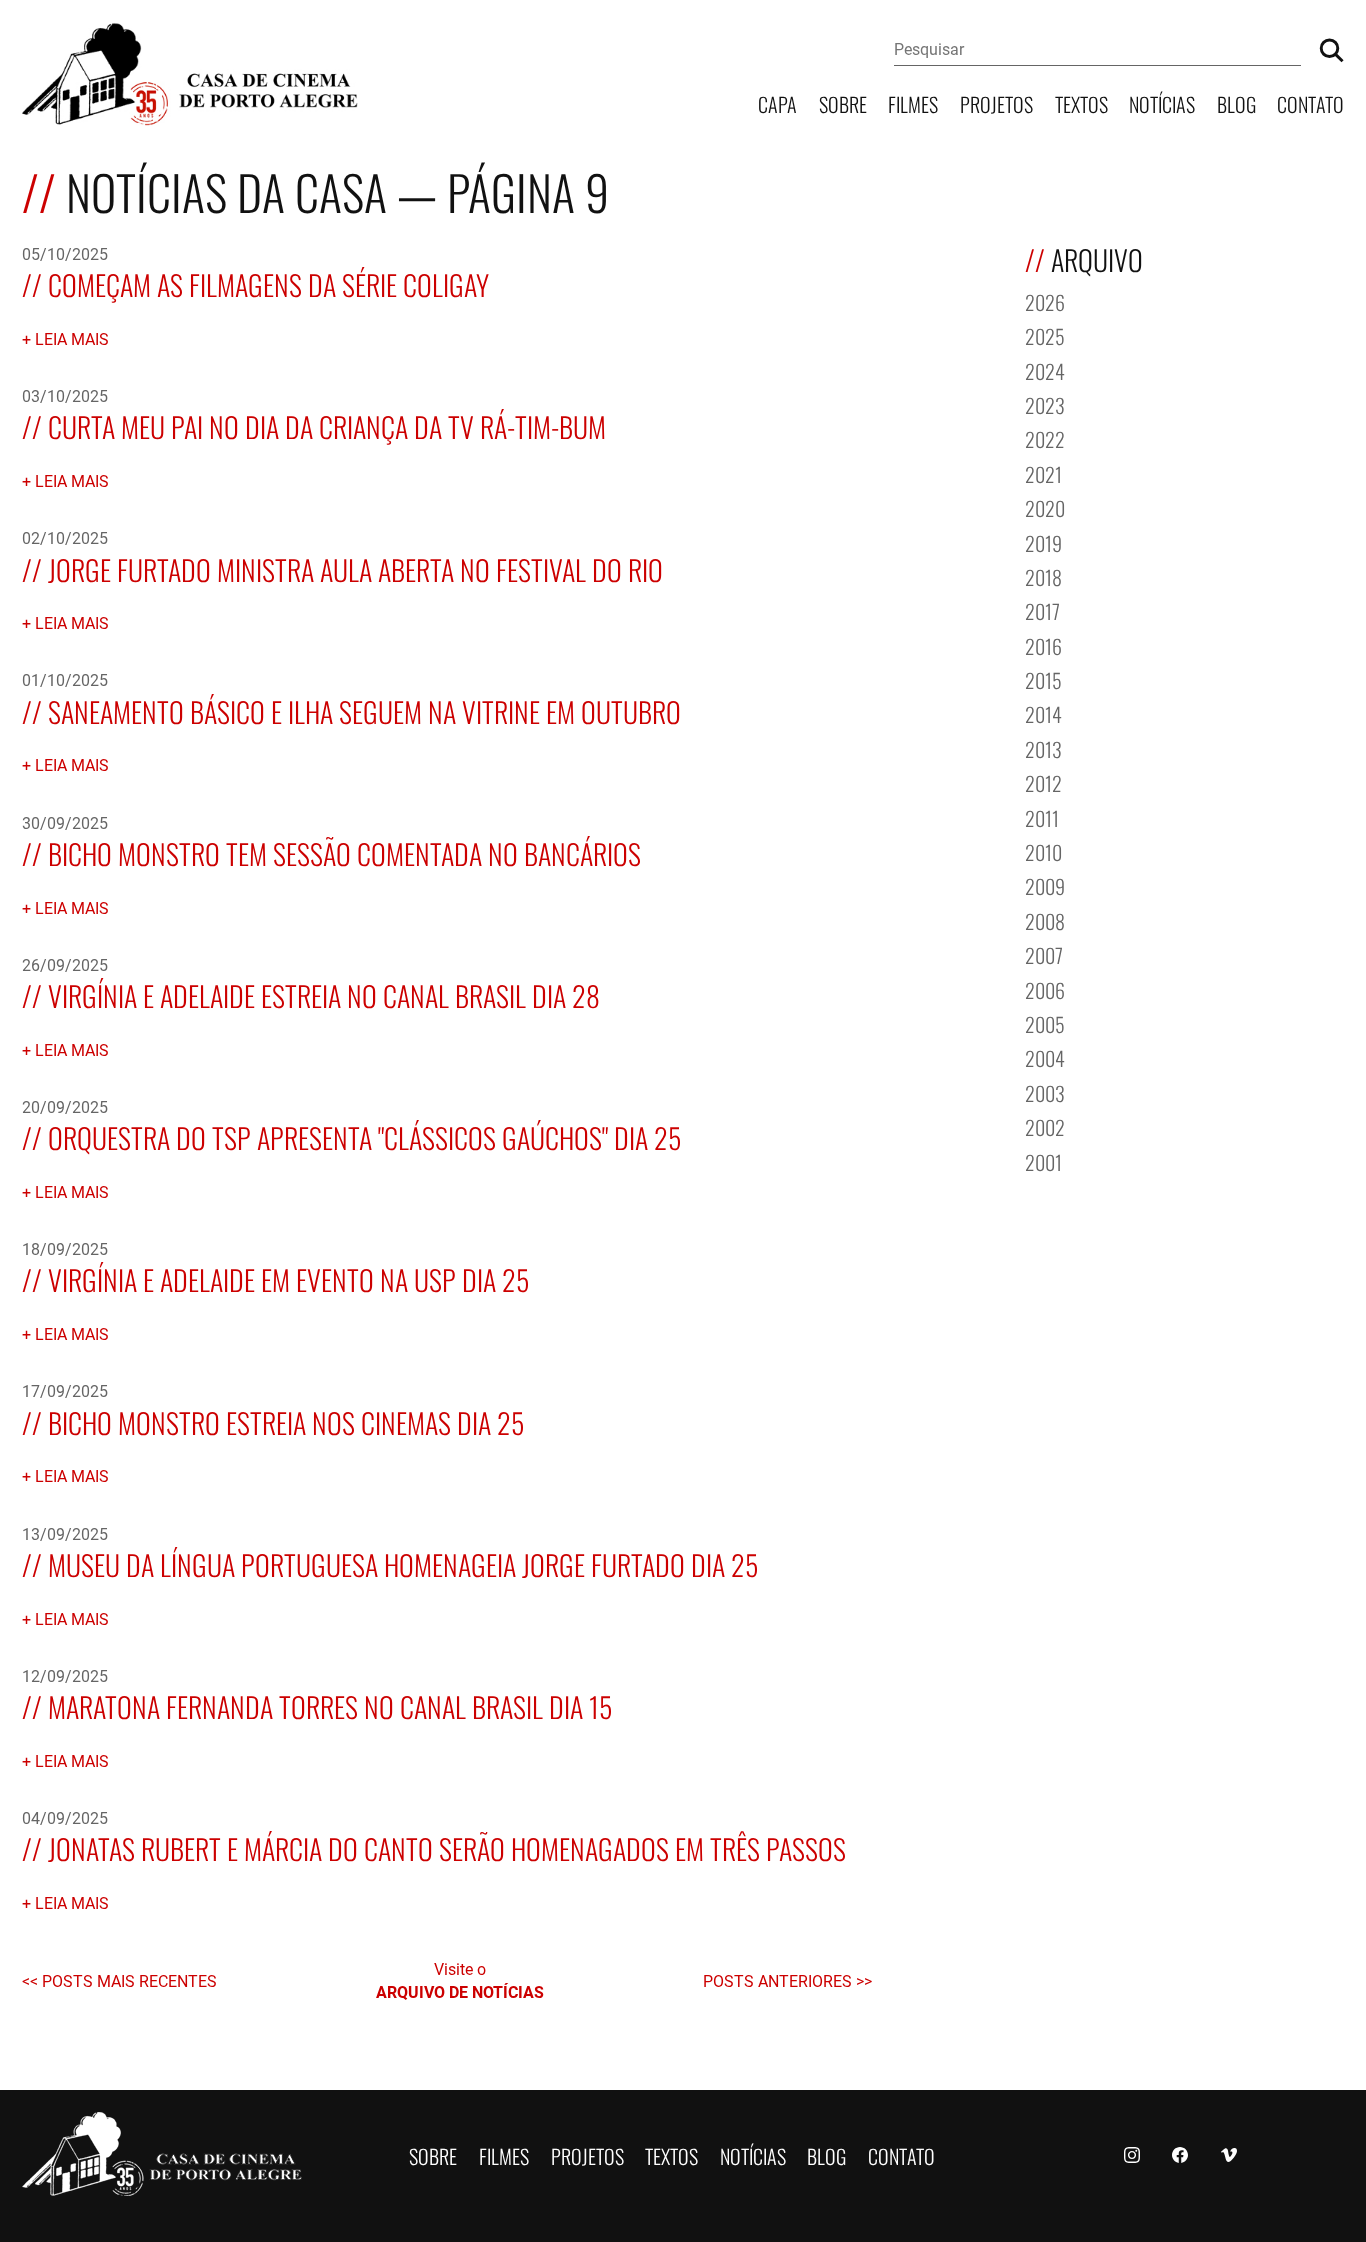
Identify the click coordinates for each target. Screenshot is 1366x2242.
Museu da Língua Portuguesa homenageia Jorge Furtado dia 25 (403, 1562)
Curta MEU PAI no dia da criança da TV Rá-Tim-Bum (327, 424)
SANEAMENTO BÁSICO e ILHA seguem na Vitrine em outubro (364, 709)
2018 (1043, 575)
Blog (1236, 102)
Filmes (913, 102)
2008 (1045, 919)
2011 (1042, 816)
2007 (1044, 953)
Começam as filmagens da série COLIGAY (268, 282)
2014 (1043, 712)
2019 (1043, 541)
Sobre (843, 102)
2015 (1043, 678)
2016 (1043, 644)
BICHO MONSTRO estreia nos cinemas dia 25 (286, 1420)
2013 (1043, 747)
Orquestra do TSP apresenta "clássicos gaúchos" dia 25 (364, 1135)
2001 (1043, 1160)
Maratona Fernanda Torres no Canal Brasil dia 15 (330, 1704)
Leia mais (72, 338)
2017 (1042, 609)
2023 (1045, 403)
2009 (1045, 884)
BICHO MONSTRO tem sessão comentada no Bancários (344, 851)
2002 (1045, 1125)
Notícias (1162, 102)
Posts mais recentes (129, 1980)
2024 (1045, 369)
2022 (1045, 437)
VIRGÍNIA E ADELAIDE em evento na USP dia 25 (288, 1277)
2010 (1043, 850)
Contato (1310, 102)
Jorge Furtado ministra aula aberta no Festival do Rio (355, 567)
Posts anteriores (779, 1980)
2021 (1043, 472)
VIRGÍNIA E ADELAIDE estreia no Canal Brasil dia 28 (324, 993)
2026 (1045, 300)
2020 (1045, 506)
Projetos (996, 102)
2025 (1045, 334)
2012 (1043, 781)
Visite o (460, 1980)
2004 (1045, 1056)
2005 (1045, 1022)
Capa (777, 102)
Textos (1081, 102)
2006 (1045, 988)
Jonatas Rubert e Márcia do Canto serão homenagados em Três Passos (447, 1846)
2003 (1045, 1091)
